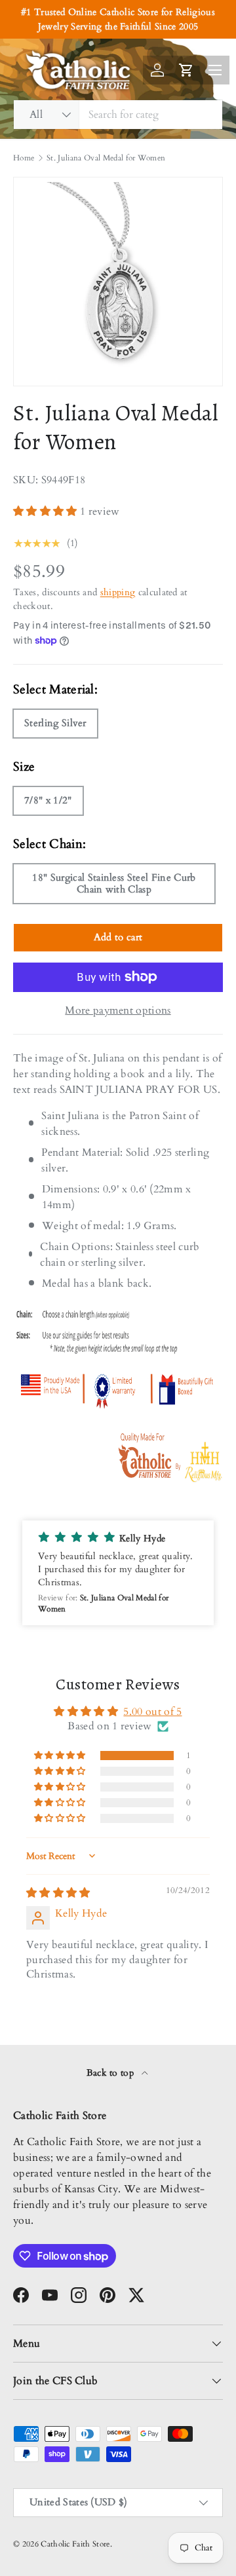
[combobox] (118, 115)
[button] (47, 511)
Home (24, 158)
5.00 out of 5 (152, 1712)
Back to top (112, 2073)
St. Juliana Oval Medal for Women (106, 158)
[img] (58, 1893)
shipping (118, 592)
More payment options (118, 1010)
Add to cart (118, 937)
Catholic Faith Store (75, 2544)
